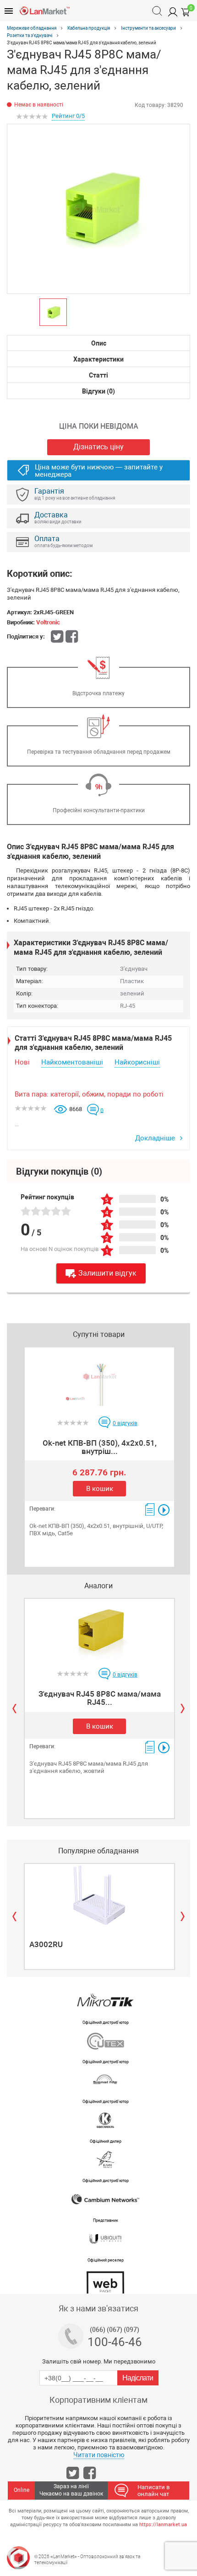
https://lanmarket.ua (163, 2525)
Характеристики (98, 359)
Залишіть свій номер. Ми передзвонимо (99, 2361)
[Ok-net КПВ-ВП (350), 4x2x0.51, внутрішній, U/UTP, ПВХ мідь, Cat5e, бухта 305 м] (99, 1378)
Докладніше (156, 1138)
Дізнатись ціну (98, 447)
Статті (98, 375)
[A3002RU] (99, 1895)
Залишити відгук (107, 1273)
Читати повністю (99, 2455)
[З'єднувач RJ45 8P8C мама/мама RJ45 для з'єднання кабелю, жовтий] (99, 1630)
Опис (99, 343)
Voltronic (48, 622)
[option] (98, 209)
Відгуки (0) (98, 391)
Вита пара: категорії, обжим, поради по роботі (89, 1094)
